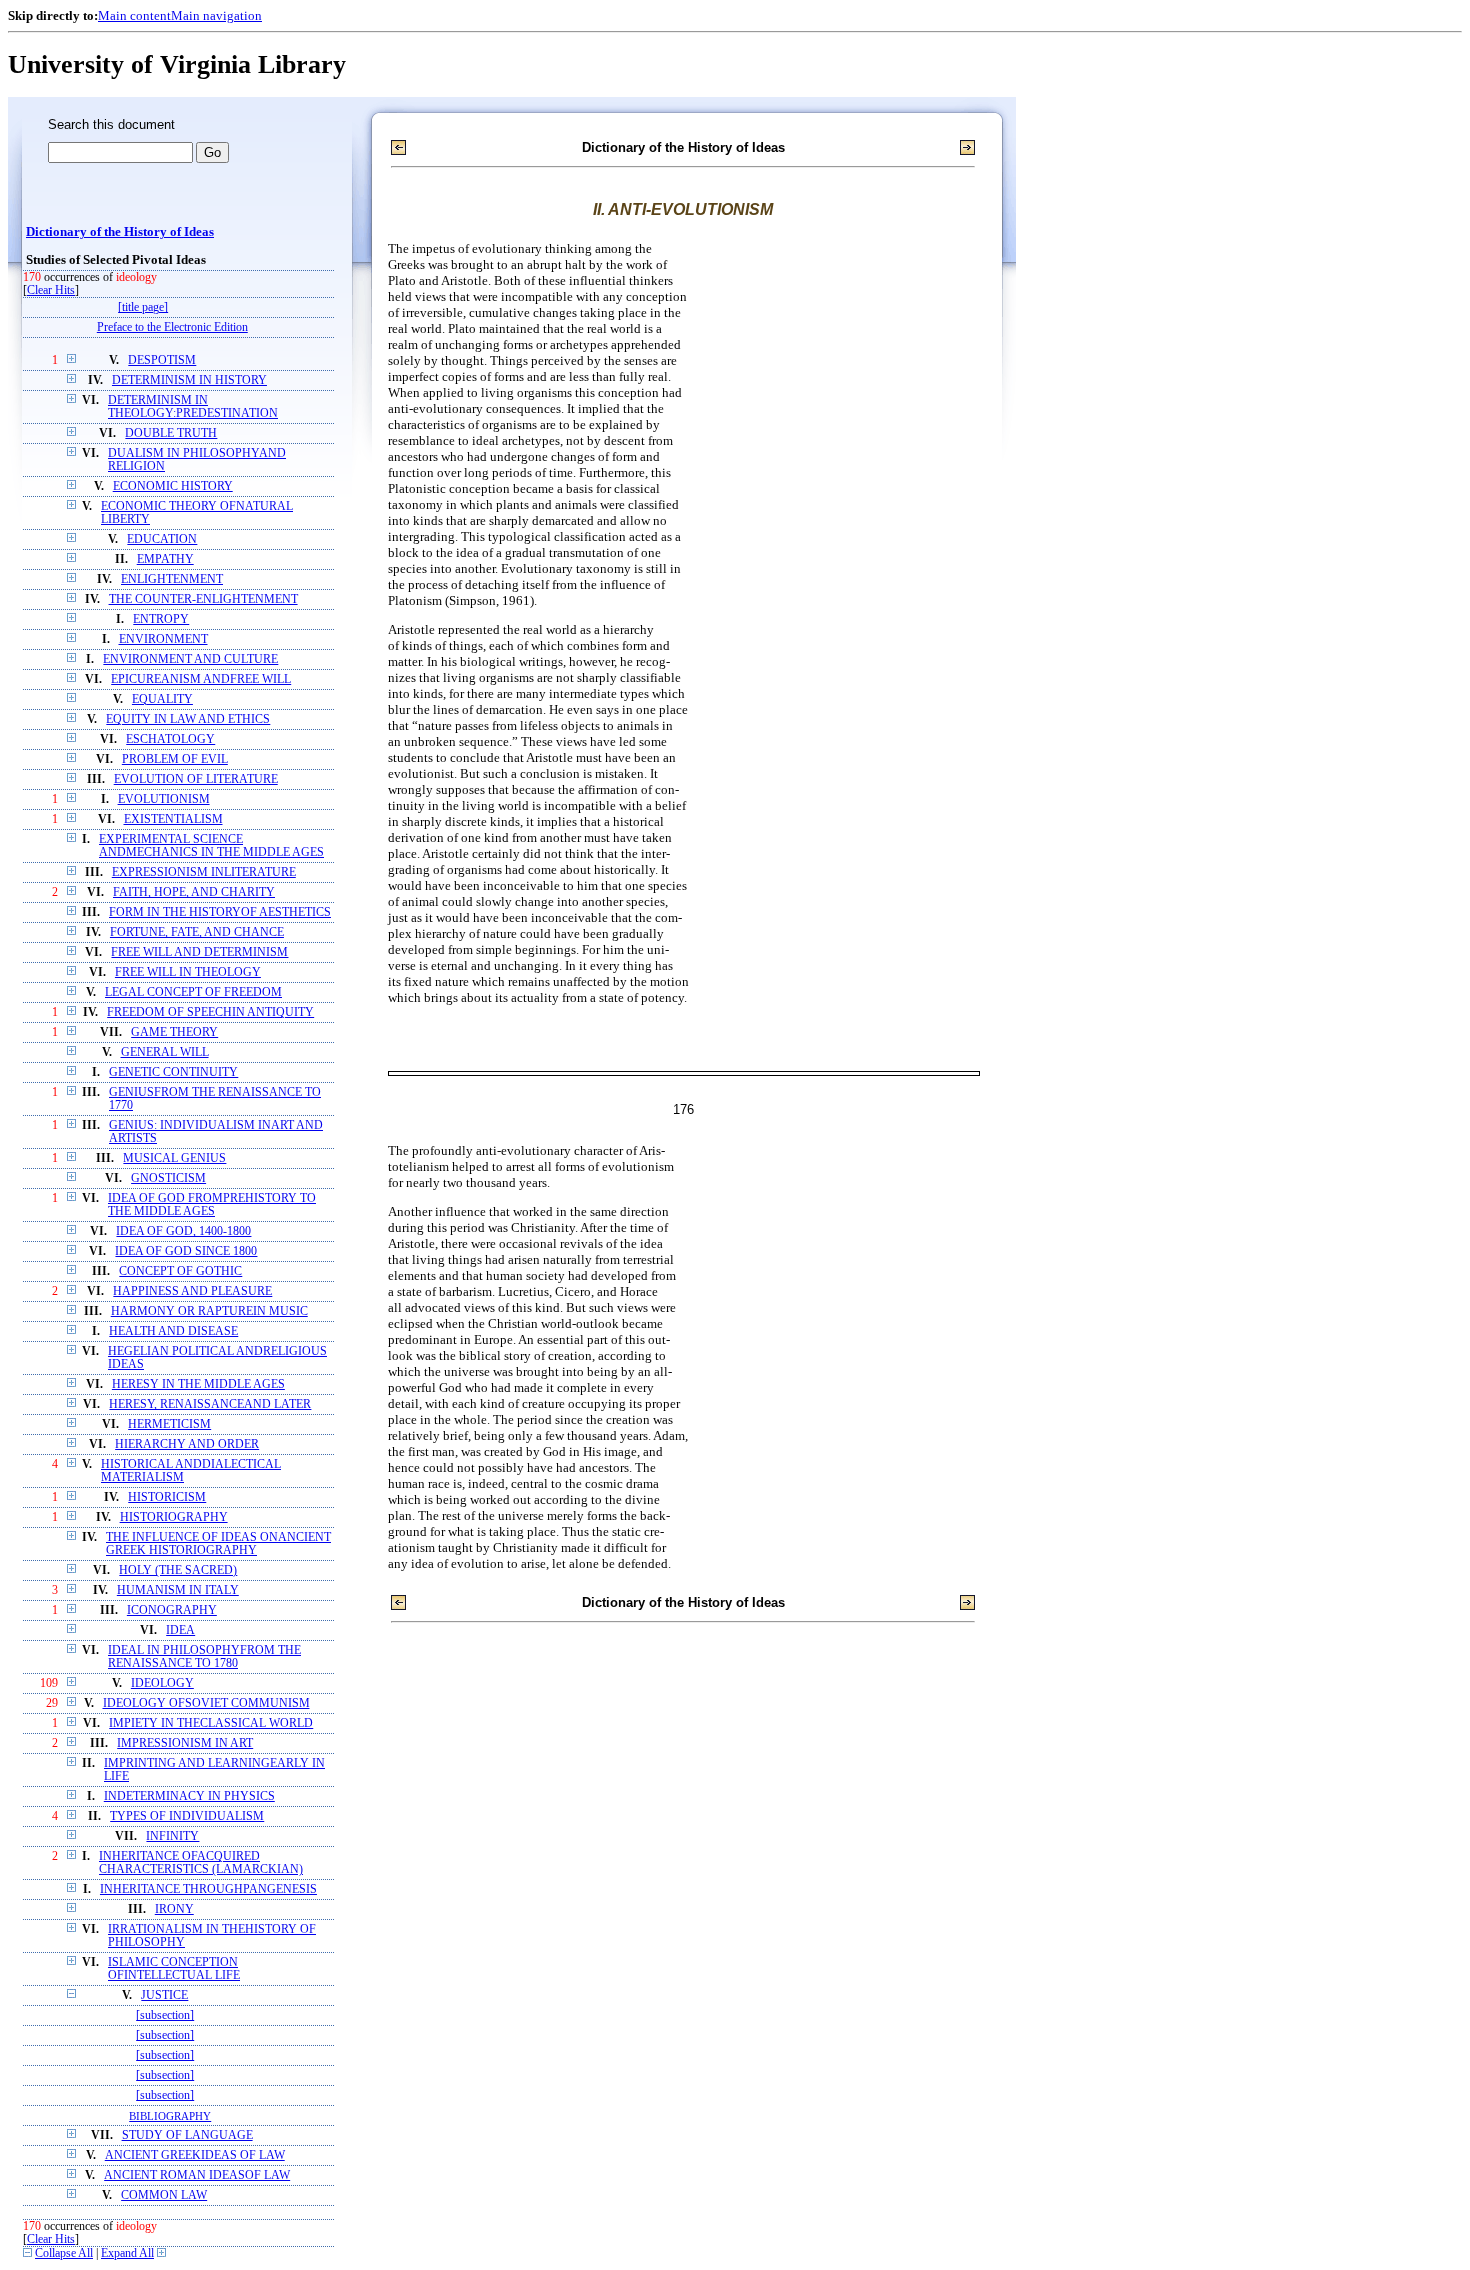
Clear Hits (51, 290)
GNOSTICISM (168, 1178)
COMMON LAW (164, 2195)
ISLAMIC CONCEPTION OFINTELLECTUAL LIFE (174, 1969)
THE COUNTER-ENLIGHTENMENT (203, 599)
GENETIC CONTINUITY (173, 1072)
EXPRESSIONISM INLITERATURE (204, 872)
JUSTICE (164, 1995)
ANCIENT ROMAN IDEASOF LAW (197, 2175)
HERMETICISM (169, 1424)
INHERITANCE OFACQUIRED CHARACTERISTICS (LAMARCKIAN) (201, 1863)
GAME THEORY (174, 1032)
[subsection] (165, 2015)
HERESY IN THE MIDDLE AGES (198, 1384)
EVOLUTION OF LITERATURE (196, 779)
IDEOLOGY (162, 1683)
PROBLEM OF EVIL (175, 759)
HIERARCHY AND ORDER (187, 1444)
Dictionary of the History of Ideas (120, 232)
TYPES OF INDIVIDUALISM (187, 1816)
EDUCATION (162, 539)
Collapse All (64, 2253)
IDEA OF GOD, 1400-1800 (183, 1231)
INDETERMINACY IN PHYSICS (189, 1796)
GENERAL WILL (165, 1052)
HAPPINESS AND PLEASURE (192, 1291)
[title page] (143, 307)
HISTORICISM (167, 1497)
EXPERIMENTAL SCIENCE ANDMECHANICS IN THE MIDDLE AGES (211, 846)
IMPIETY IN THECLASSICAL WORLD (211, 1723)
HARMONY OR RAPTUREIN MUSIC (209, 1311)
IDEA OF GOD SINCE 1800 (186, 1251)
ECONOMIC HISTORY (173, 486)
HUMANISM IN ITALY (178, 1590)
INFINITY (172, 1836)
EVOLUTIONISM (164, 799)
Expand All (127, 2253)
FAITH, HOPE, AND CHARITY (194, 892)
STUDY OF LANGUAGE (187, 2135)
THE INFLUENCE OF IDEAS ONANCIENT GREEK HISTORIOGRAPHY (218, 1544)
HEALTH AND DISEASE (173, 1331)
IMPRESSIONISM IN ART (185, 1743)
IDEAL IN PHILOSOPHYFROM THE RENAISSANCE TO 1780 (204, 1657)
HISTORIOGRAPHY (174, 1517)
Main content (134, 15)
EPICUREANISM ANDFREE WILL (201, 679)
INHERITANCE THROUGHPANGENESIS (208, 1889)
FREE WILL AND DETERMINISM (199, 952)
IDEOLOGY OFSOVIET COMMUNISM (206, 1703)
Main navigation (216, 15)
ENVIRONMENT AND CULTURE (190, 659)
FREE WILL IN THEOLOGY (188, 972)
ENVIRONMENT (163, 639)
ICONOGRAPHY (172, 1610)
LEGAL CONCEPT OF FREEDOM (193, 992)
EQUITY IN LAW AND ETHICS (188, 719)
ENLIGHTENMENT (172, 579)
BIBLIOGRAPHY (170, 2116)
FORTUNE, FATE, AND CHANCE (197, 932)
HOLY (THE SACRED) (178, 1570)
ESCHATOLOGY (170, 739)
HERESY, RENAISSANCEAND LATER (210, 1404)
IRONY (174, 1909)
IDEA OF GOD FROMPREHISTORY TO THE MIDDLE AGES (212, 1205)
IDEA (180, 1630)
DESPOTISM (162, 360)
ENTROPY (161, 619)
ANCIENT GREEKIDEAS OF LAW (195, 2155)
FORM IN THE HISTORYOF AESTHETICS (220, 912)
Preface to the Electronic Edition (172, 327)
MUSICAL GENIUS (174, 1158)
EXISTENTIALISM (173, 819)
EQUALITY (162, 699)
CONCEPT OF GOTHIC (180, 1271)
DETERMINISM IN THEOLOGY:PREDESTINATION (193, 407)
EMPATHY (165, 559)
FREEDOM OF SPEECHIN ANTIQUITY (210, 1012)
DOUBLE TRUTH (171, 433)
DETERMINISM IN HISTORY (189, 380)
